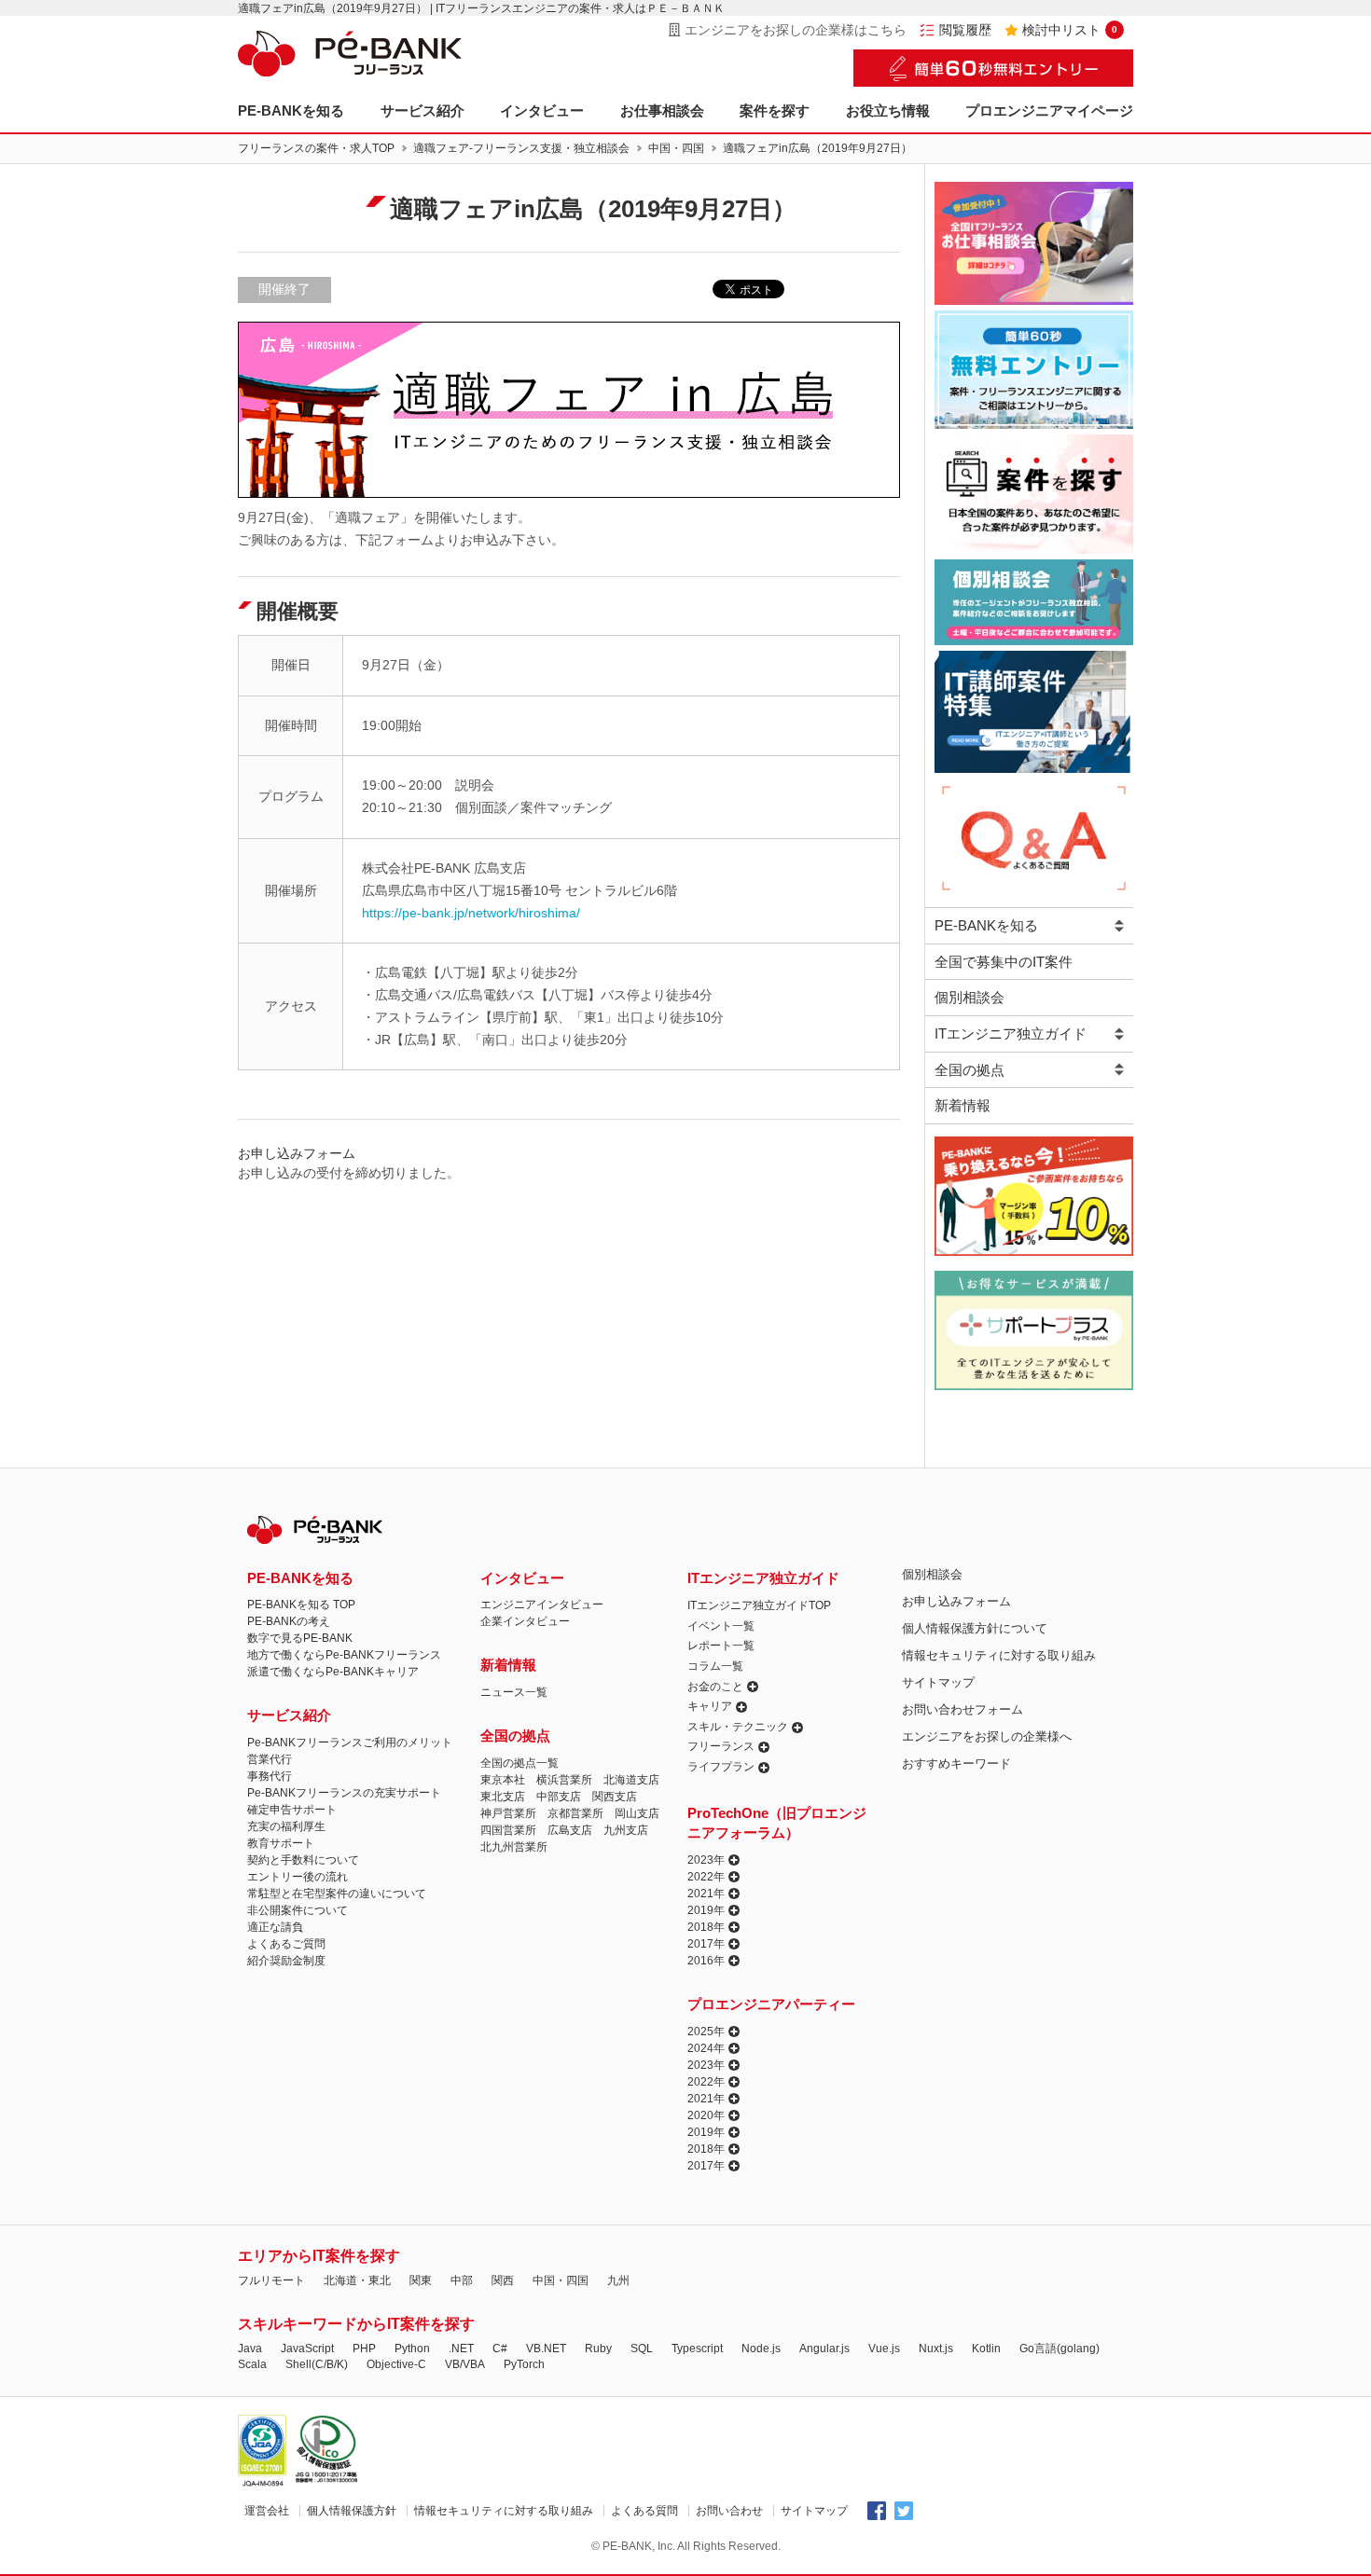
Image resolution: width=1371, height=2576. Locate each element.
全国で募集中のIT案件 (1004, 962)
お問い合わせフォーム (962, 1709)
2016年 (706, 1961)
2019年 (706, 1910)
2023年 (706, 1860)
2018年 (706, 1927)
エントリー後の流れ (298, 1877)
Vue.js (884, 2349)
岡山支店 (637, 1813)
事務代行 (270, 1776)
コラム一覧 (715, 1666)
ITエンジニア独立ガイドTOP (759, 1605)
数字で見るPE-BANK (300, 1638)
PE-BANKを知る (291, 110)
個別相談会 (969, 997)
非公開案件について (298, 1910)
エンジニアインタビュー (542, 1605)
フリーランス (721, 1746)
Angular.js (824, 2349)
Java (250, 2349)
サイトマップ (938, 1682)
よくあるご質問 (286, 1944)
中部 (462, 2280)
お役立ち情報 (888, 110)
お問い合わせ (729, 2511)
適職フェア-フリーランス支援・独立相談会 (521, 148)
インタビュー (542, 110)
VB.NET (546, 2349)
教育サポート (281, 1843)
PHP (364, 2349)
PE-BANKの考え (289, 1621)
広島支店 (570, 1830)
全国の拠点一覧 (519, 1763)
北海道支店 (631, 1780)
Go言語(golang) (1059, 2349)
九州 (618, 2280)
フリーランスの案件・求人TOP (316, 148)
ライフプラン (721, 1767)
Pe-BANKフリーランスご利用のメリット (350, 1743)
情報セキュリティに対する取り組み (999, 1655)
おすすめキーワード (956, 1763)
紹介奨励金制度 (286, 1961)
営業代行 (270, 1759)
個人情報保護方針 (352, 2511)
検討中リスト (1070, 30)
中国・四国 (676, 148)
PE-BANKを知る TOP (301, 1605)
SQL (642, 2349)
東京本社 (503, 1780)
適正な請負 (275, 1927)
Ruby (598, 2349)
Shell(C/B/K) (317, 2364)
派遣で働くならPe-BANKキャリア (333, 1672)
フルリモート (271, 2280)
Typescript (697, 2349)
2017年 (706, 1944)
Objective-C (396, 2364)
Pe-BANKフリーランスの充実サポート (344, 1793)
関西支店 (615, 1797)
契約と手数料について (303, 1860)
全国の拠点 (969, 1070)
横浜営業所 (564, 1780)
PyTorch (524, 2364)
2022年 (706, 1877)
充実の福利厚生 (286, 1826)
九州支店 (626, 1830)
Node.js (761, 2349)
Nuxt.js (936, 2349)
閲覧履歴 (965, 30)
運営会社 (267, 2511)
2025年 (706, 2032)
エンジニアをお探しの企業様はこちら (796, 30)
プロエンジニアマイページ (1049, 110)
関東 (421, 2280)
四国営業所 (508, 1830)
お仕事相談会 (662, 110)
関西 (503, 2280)
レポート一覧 (721, 1646)
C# (500, 2349)
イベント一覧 (721, 1626)
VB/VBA (465, 2364)
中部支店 (559, 1797)
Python (412, 2349)
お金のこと (715, 1687)
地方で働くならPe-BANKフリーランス (344, 1655)
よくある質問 (644, 2511)
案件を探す (775, 110)
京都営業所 (575, 1813)
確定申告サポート (292, 1810)
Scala (252, 2364)
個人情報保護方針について (975, 1628)
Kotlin (986, 2349)
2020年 (706, 2115)
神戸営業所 (508, 1813)
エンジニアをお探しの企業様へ (987, 1736)
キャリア (710, 1706)
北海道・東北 (357, 2280)
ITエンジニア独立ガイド (1011, 1033)
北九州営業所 (514, 1847)
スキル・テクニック (738, 1727)
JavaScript (307, 2349)
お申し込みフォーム (956, 1601)
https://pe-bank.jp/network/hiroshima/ (471, 913)
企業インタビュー (525, 1621)
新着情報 (962, 1105)
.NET (461, 2349)
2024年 (706, 2048)
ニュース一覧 (514, 1692)
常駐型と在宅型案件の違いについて (337, 1894)
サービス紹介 (422, 110)
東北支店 (503, 1797)
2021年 (706, 1894)
